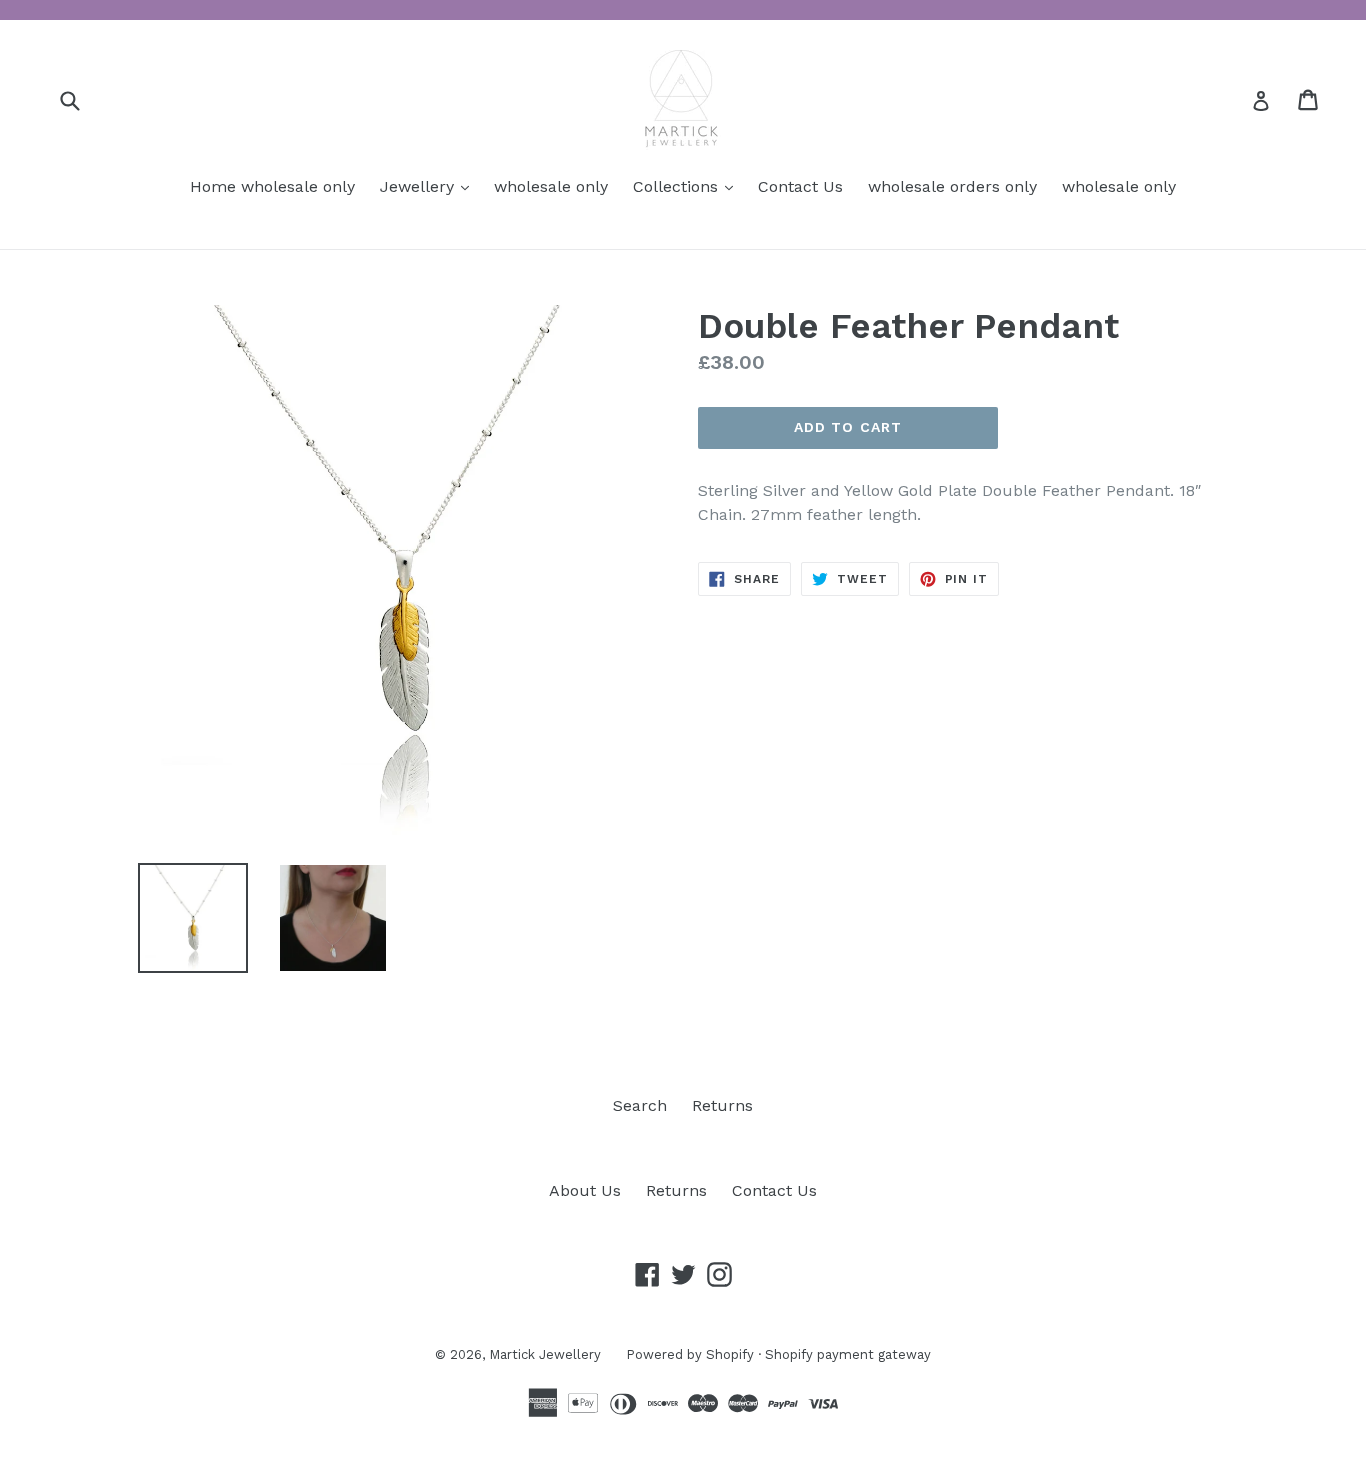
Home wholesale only (272, 186)
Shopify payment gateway (848, 1354)
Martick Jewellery (545, 1354)
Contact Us (800, 186)
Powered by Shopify (690, 1354)
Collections (688, 186)
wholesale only (551, 186)
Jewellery (429, 186)
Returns (722, 1105)
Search (640, 1105)
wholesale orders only (952, 186)
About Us (585, 1190)
